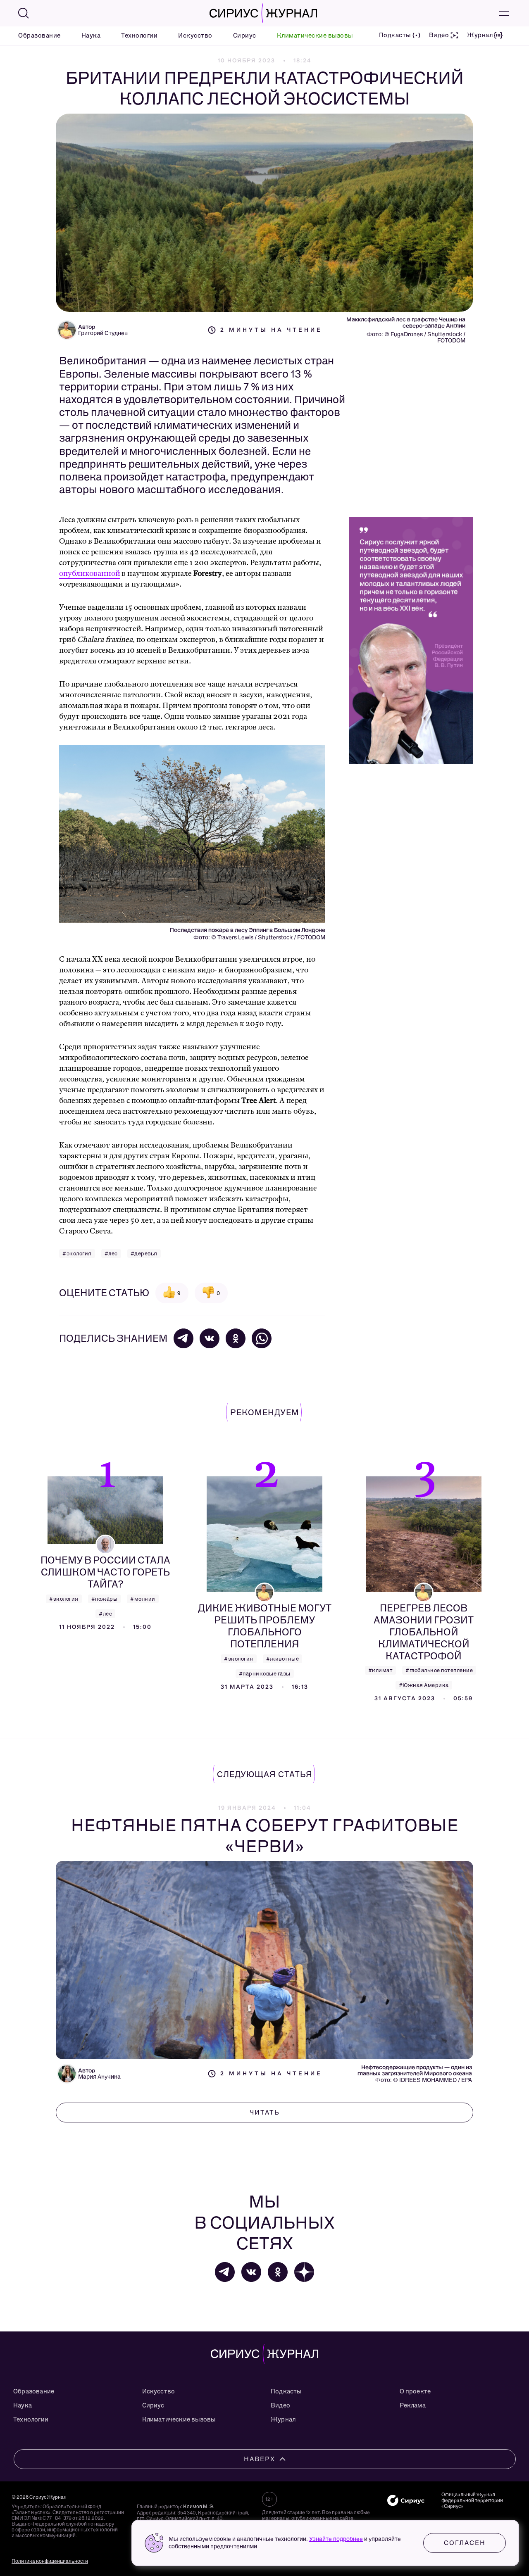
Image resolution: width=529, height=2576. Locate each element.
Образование (39, 36)
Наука (91, 36)
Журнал (283, 2419)
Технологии (139, 36)
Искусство (195, 36)
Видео (280, 2405)
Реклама (413, 2405)
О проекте (415, 2391)
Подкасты (286, 2391)
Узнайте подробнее (336, 2539)
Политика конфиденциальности (50, 2561)
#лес (111, 1254)
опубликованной (89, 574)
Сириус (245, 36)
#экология (77, 1254)
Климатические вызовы (315, 36)
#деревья (144, 1254)
